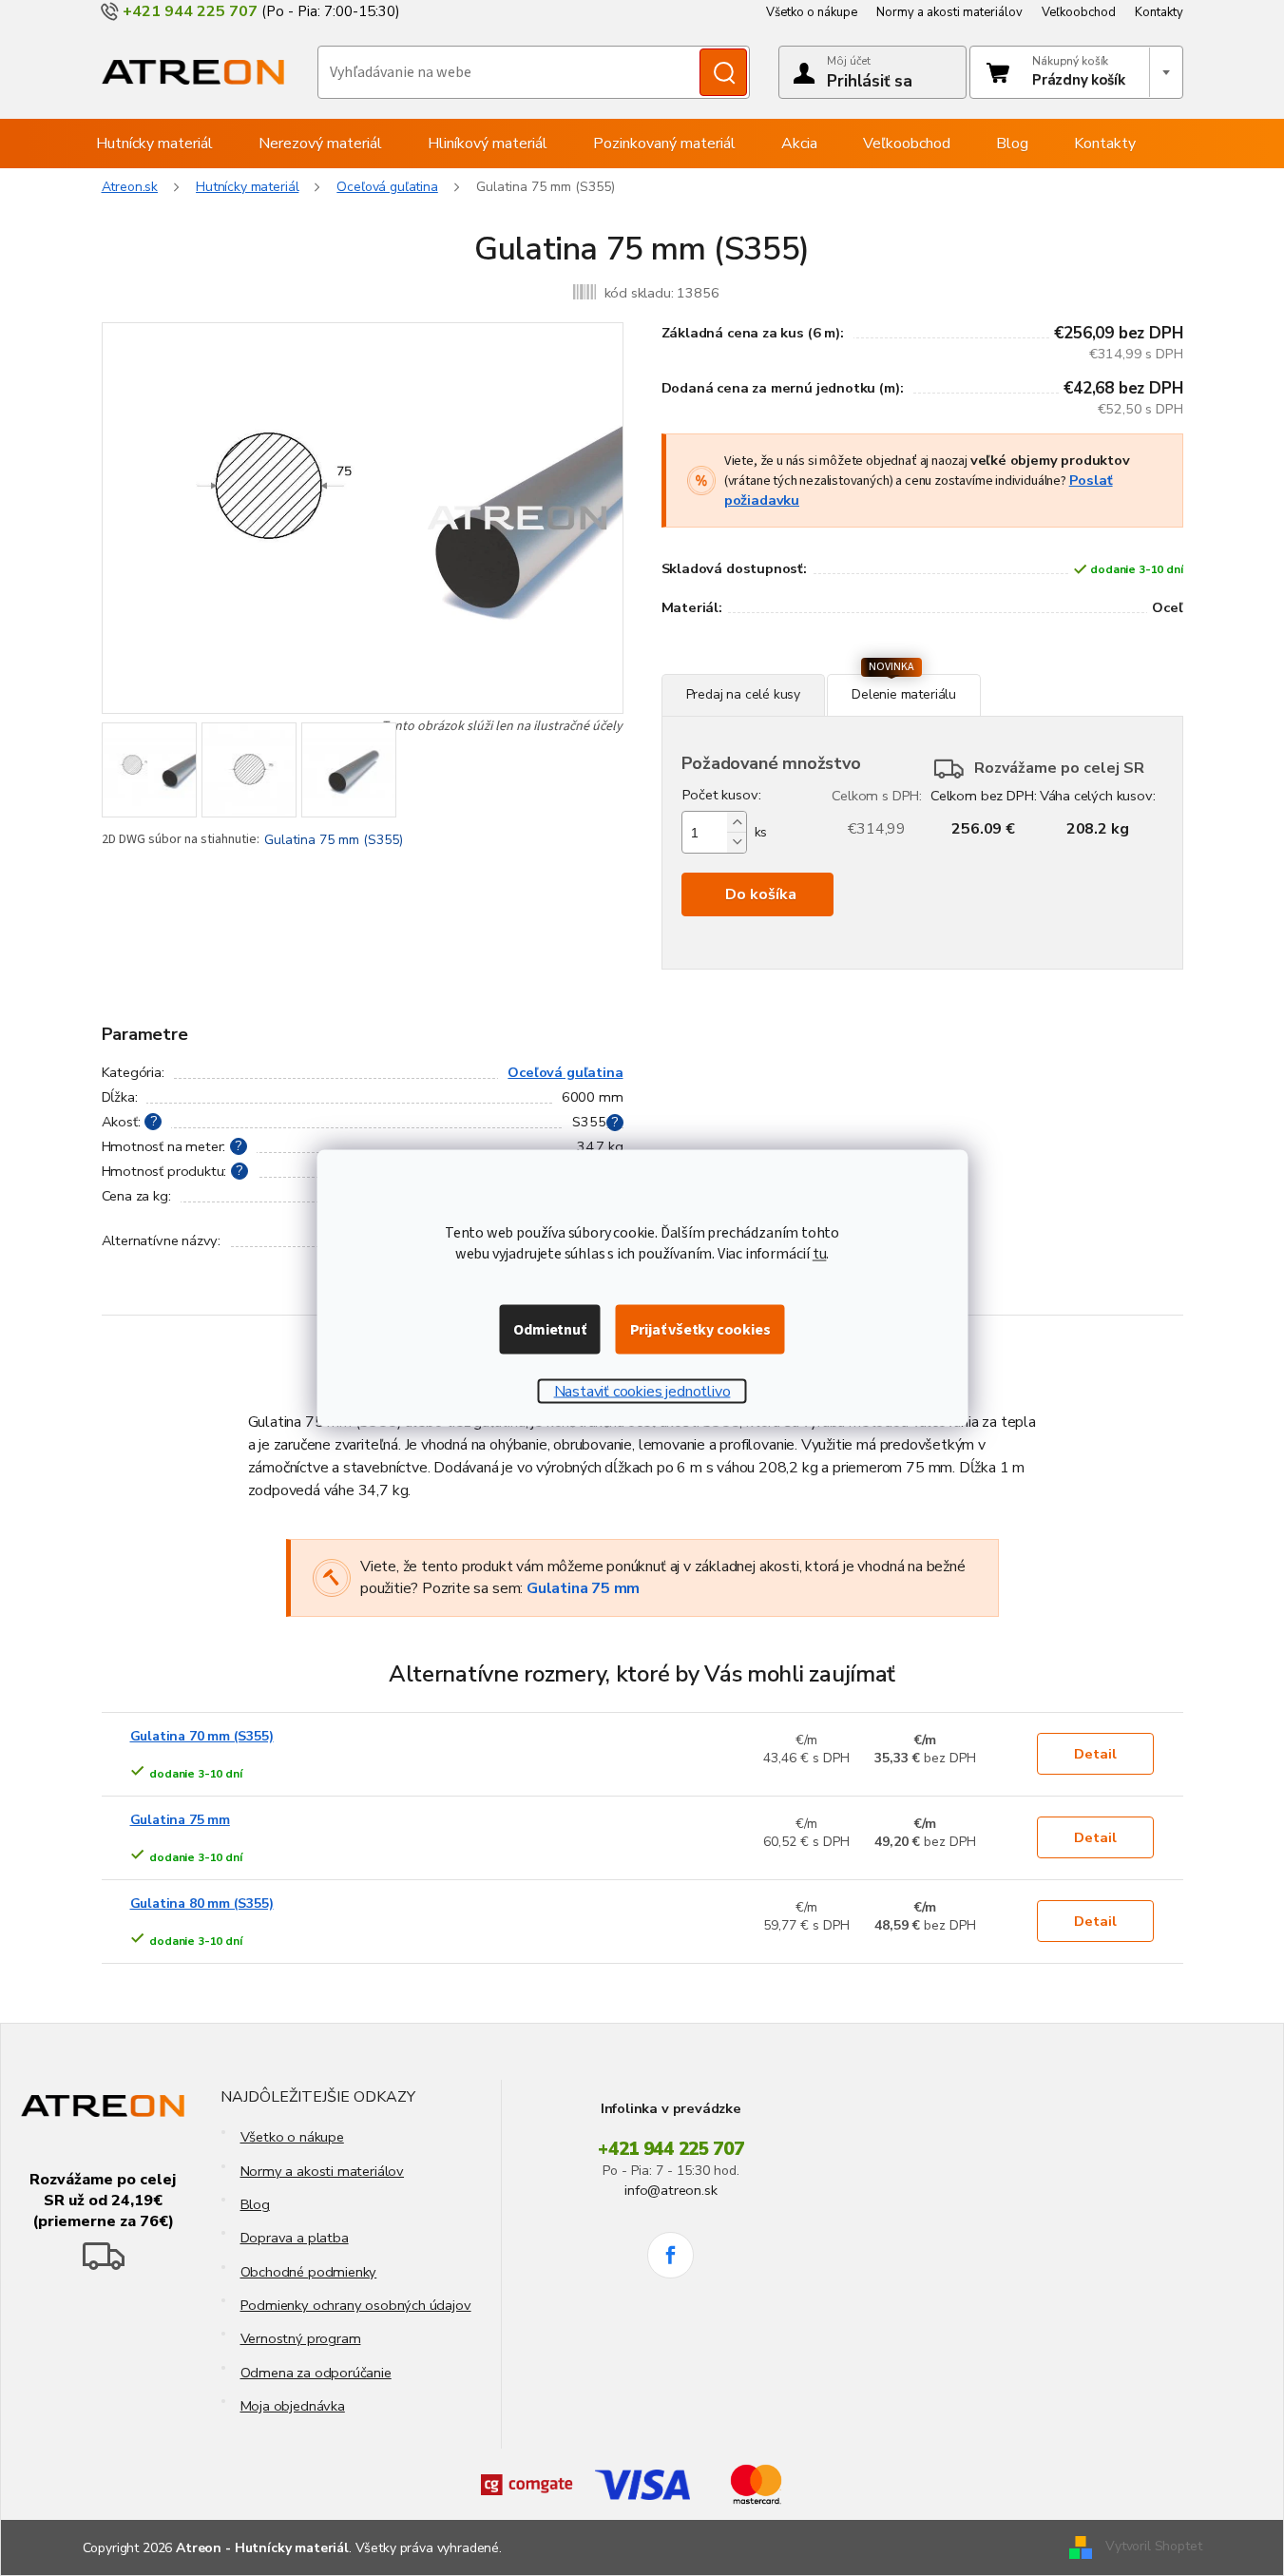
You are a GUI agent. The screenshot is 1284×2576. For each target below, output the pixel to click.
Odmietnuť (549, 1330)
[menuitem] (154, 144)
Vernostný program (301, 2338)
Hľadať (723, 72)
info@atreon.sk (671, 2190)
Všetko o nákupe (812, 12)
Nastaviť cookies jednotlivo (642, 1392)
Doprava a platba (295, 2238)
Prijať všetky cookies (700, 1330)
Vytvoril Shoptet (1153, 2547)
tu (820, 1254)
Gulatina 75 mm (583, 1588)
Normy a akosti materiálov (949, 12)
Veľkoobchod (1079, 12)
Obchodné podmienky (309, 2272)
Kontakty (1159, 12)
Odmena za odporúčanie (316, 2373)
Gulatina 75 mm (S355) (334, 840)
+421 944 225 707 (671, 2149)
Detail (1095, 1754)
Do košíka (761, 894)
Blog (255, 2204)
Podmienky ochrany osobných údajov (356, 2305)
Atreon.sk (130, 187)
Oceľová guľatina (565, 1072)
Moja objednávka (293, 2406)
